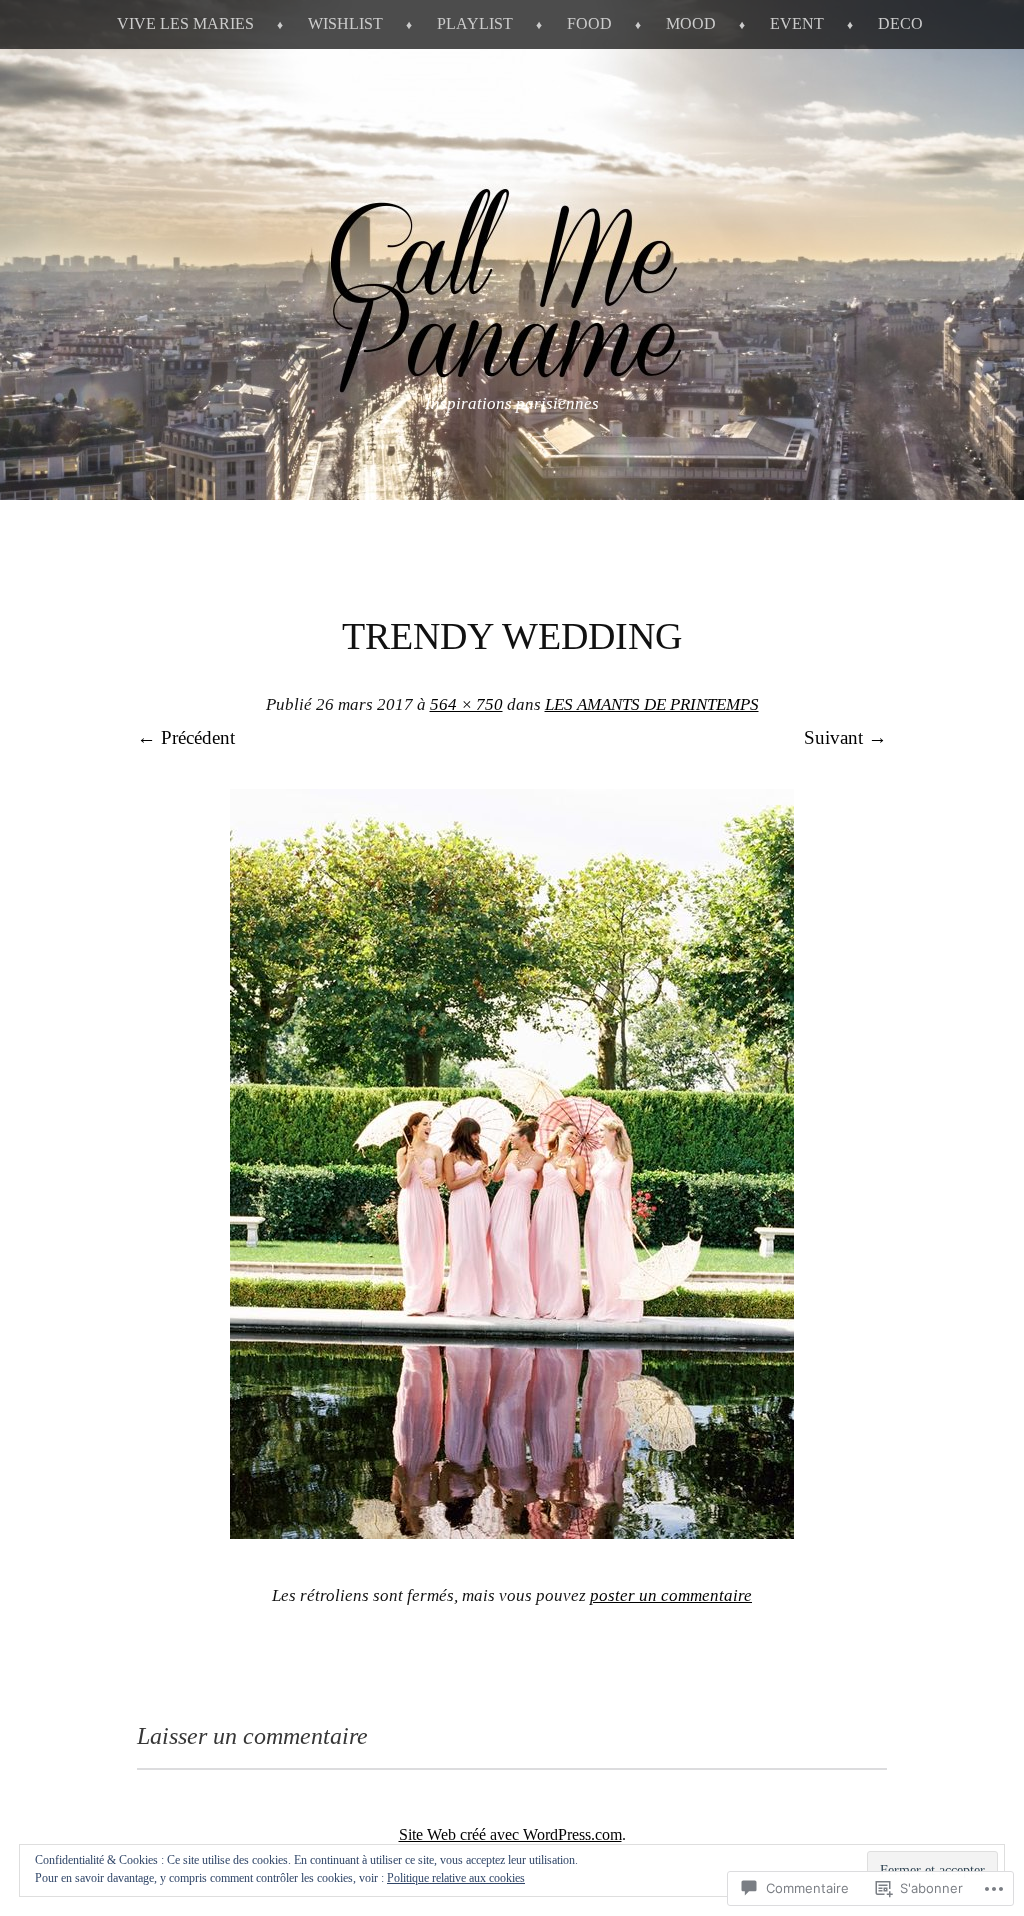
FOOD (589, 23)
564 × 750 (466, 704)
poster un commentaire (671, 1595)
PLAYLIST (475, 23)
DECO (900, 23)
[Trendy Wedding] (512, 1532)
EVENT (797, 23)
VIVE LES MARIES (185, 23)
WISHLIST (345, 23)
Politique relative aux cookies (456, 1878)
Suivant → (845, 737)
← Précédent (186, 737)
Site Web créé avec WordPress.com (510, 1834)
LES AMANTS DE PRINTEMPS (652, 704)
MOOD (691, 23)
